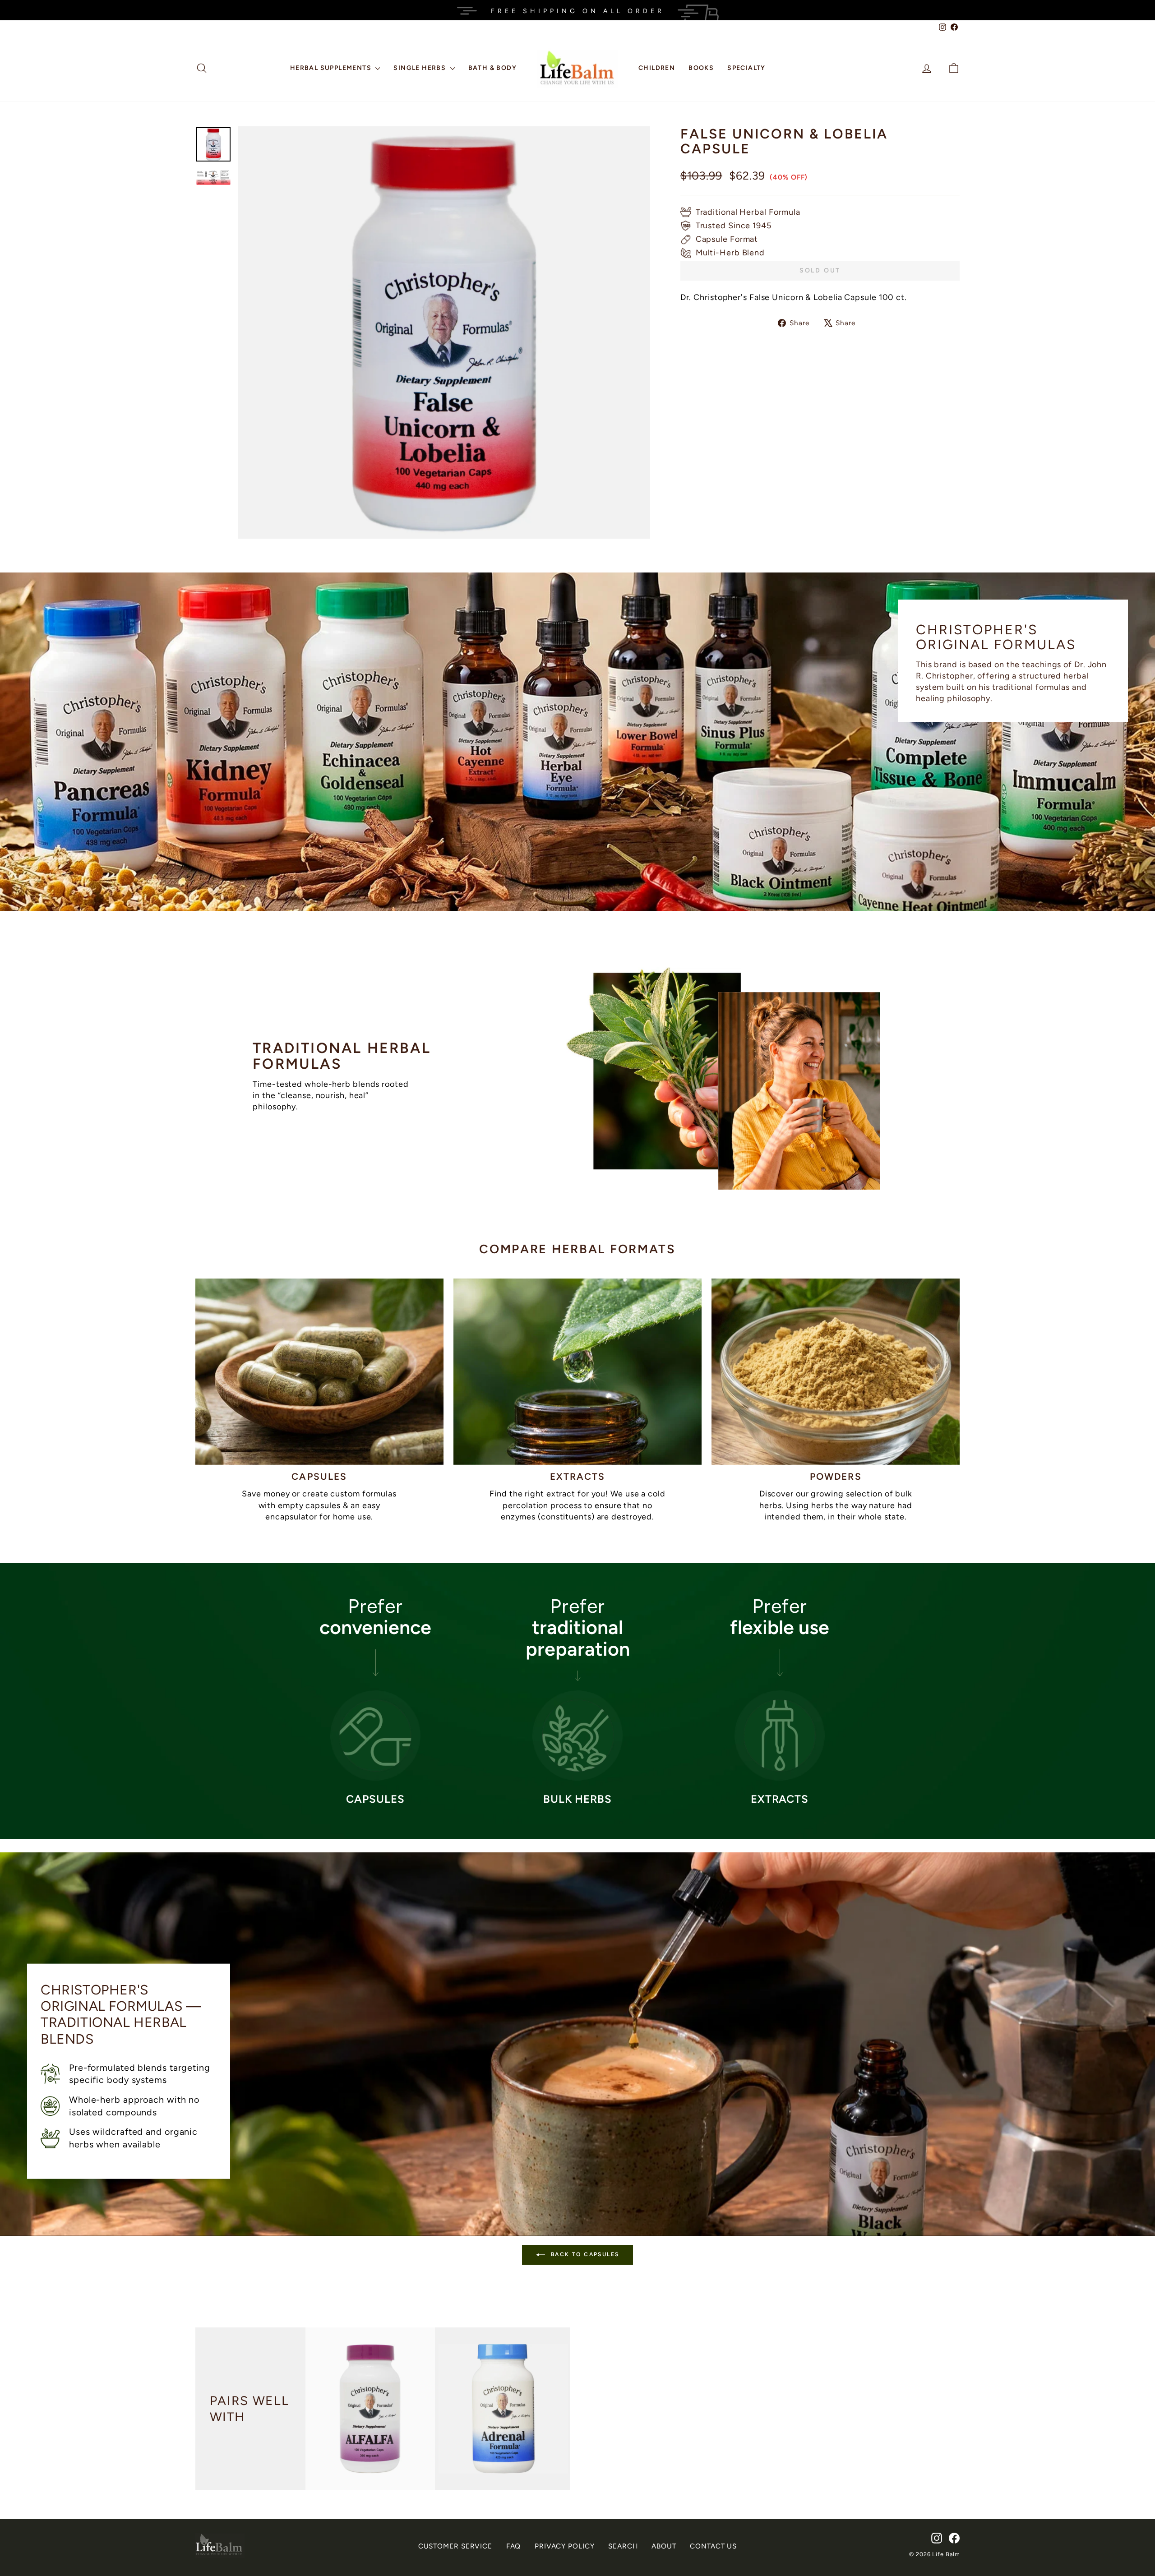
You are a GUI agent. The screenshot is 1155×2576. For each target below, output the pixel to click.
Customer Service (455, 2546)
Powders (836, 1476)
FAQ (514, 2546)
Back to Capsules (584, 2254)
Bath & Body (492, 68)
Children (657, 68)
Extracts (578, 1476)
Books (701, 68)
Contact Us (713, 2546)
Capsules (319, 1476)
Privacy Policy (565, 2546)
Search (623, 2546)
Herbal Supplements (332, 68)
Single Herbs (420, 68)
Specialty (746, 68)
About (664, 2546)
